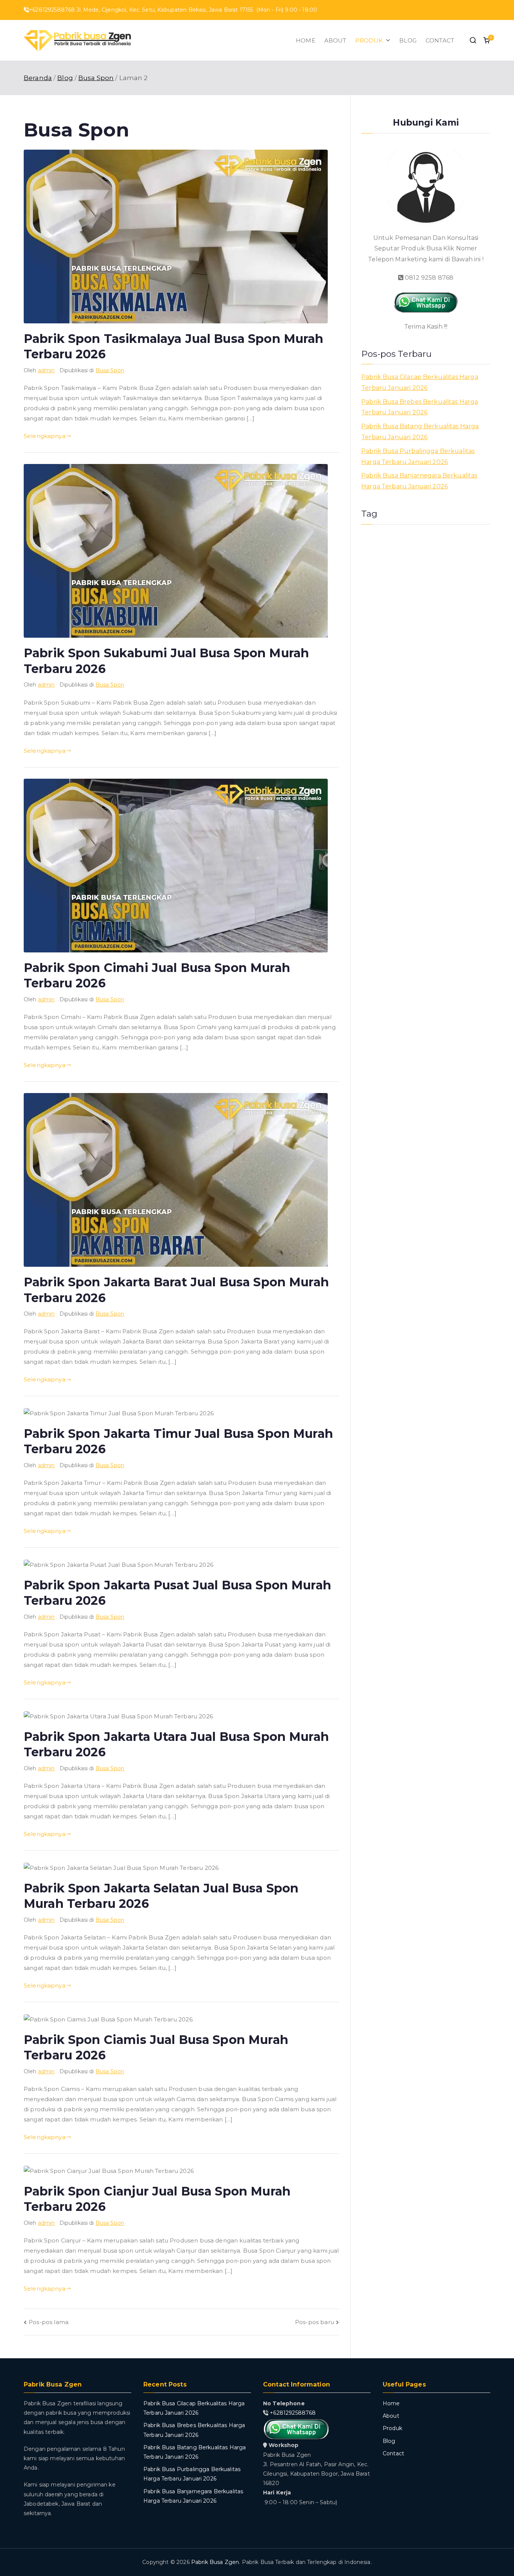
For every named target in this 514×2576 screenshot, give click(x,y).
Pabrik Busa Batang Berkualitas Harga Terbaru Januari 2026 (420, 432)
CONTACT (440, 40)
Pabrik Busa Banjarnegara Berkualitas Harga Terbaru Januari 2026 (419, 481)
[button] (386, 40)
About (391, 2416)
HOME (306, 40)
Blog (389, 2441)
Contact (393, 2453)
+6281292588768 (293, 2413)
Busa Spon (110, 370)
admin (46, 370)
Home (391, 2403)
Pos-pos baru (315, 2322)
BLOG (408, 40)
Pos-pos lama (49, 2322)
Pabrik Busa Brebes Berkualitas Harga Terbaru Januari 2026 (420, 407)
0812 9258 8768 (428, 278)
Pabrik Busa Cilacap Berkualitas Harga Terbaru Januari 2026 (420, 382)
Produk (392, 2428)
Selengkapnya (45, 436)
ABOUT (335, 40)
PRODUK (369, 40)
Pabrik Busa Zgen (215, 2562)
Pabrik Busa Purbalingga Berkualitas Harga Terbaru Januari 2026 (418, 456)
